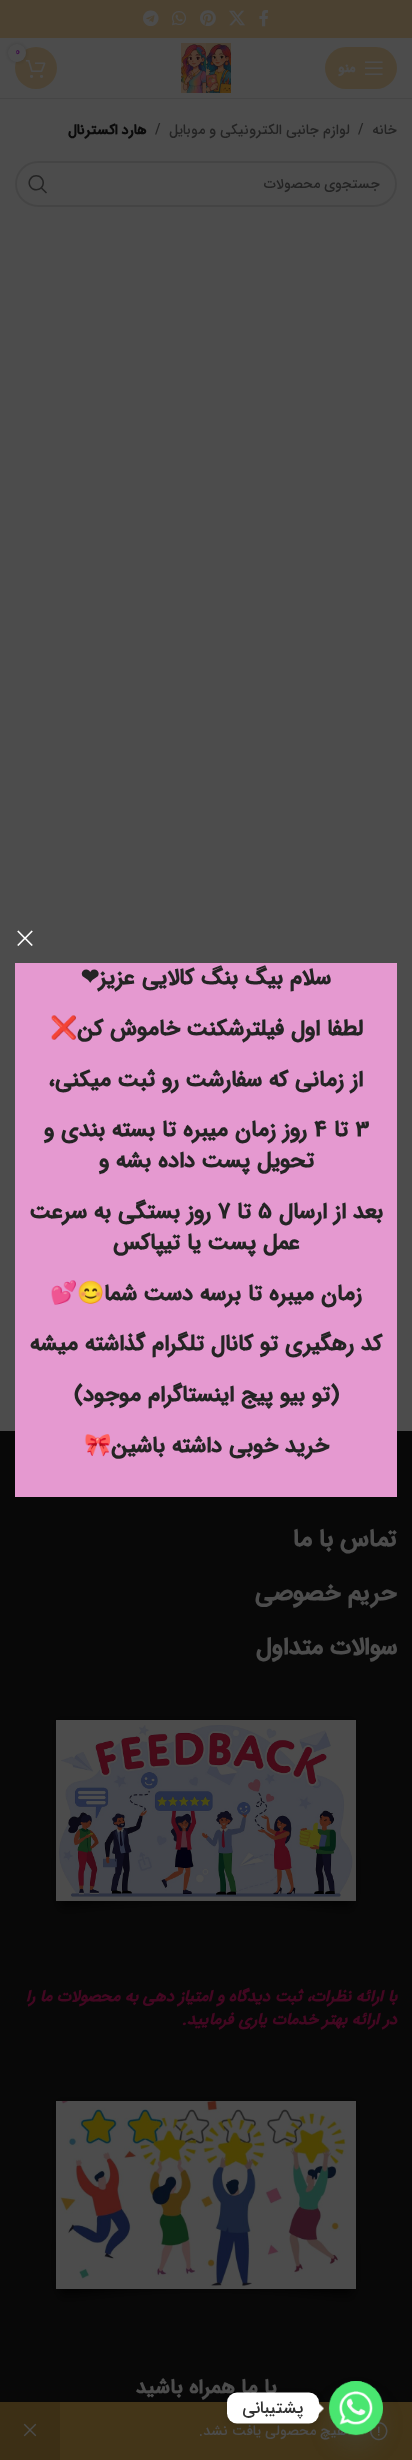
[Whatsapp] (356, 2408)
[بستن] (25, 938)
